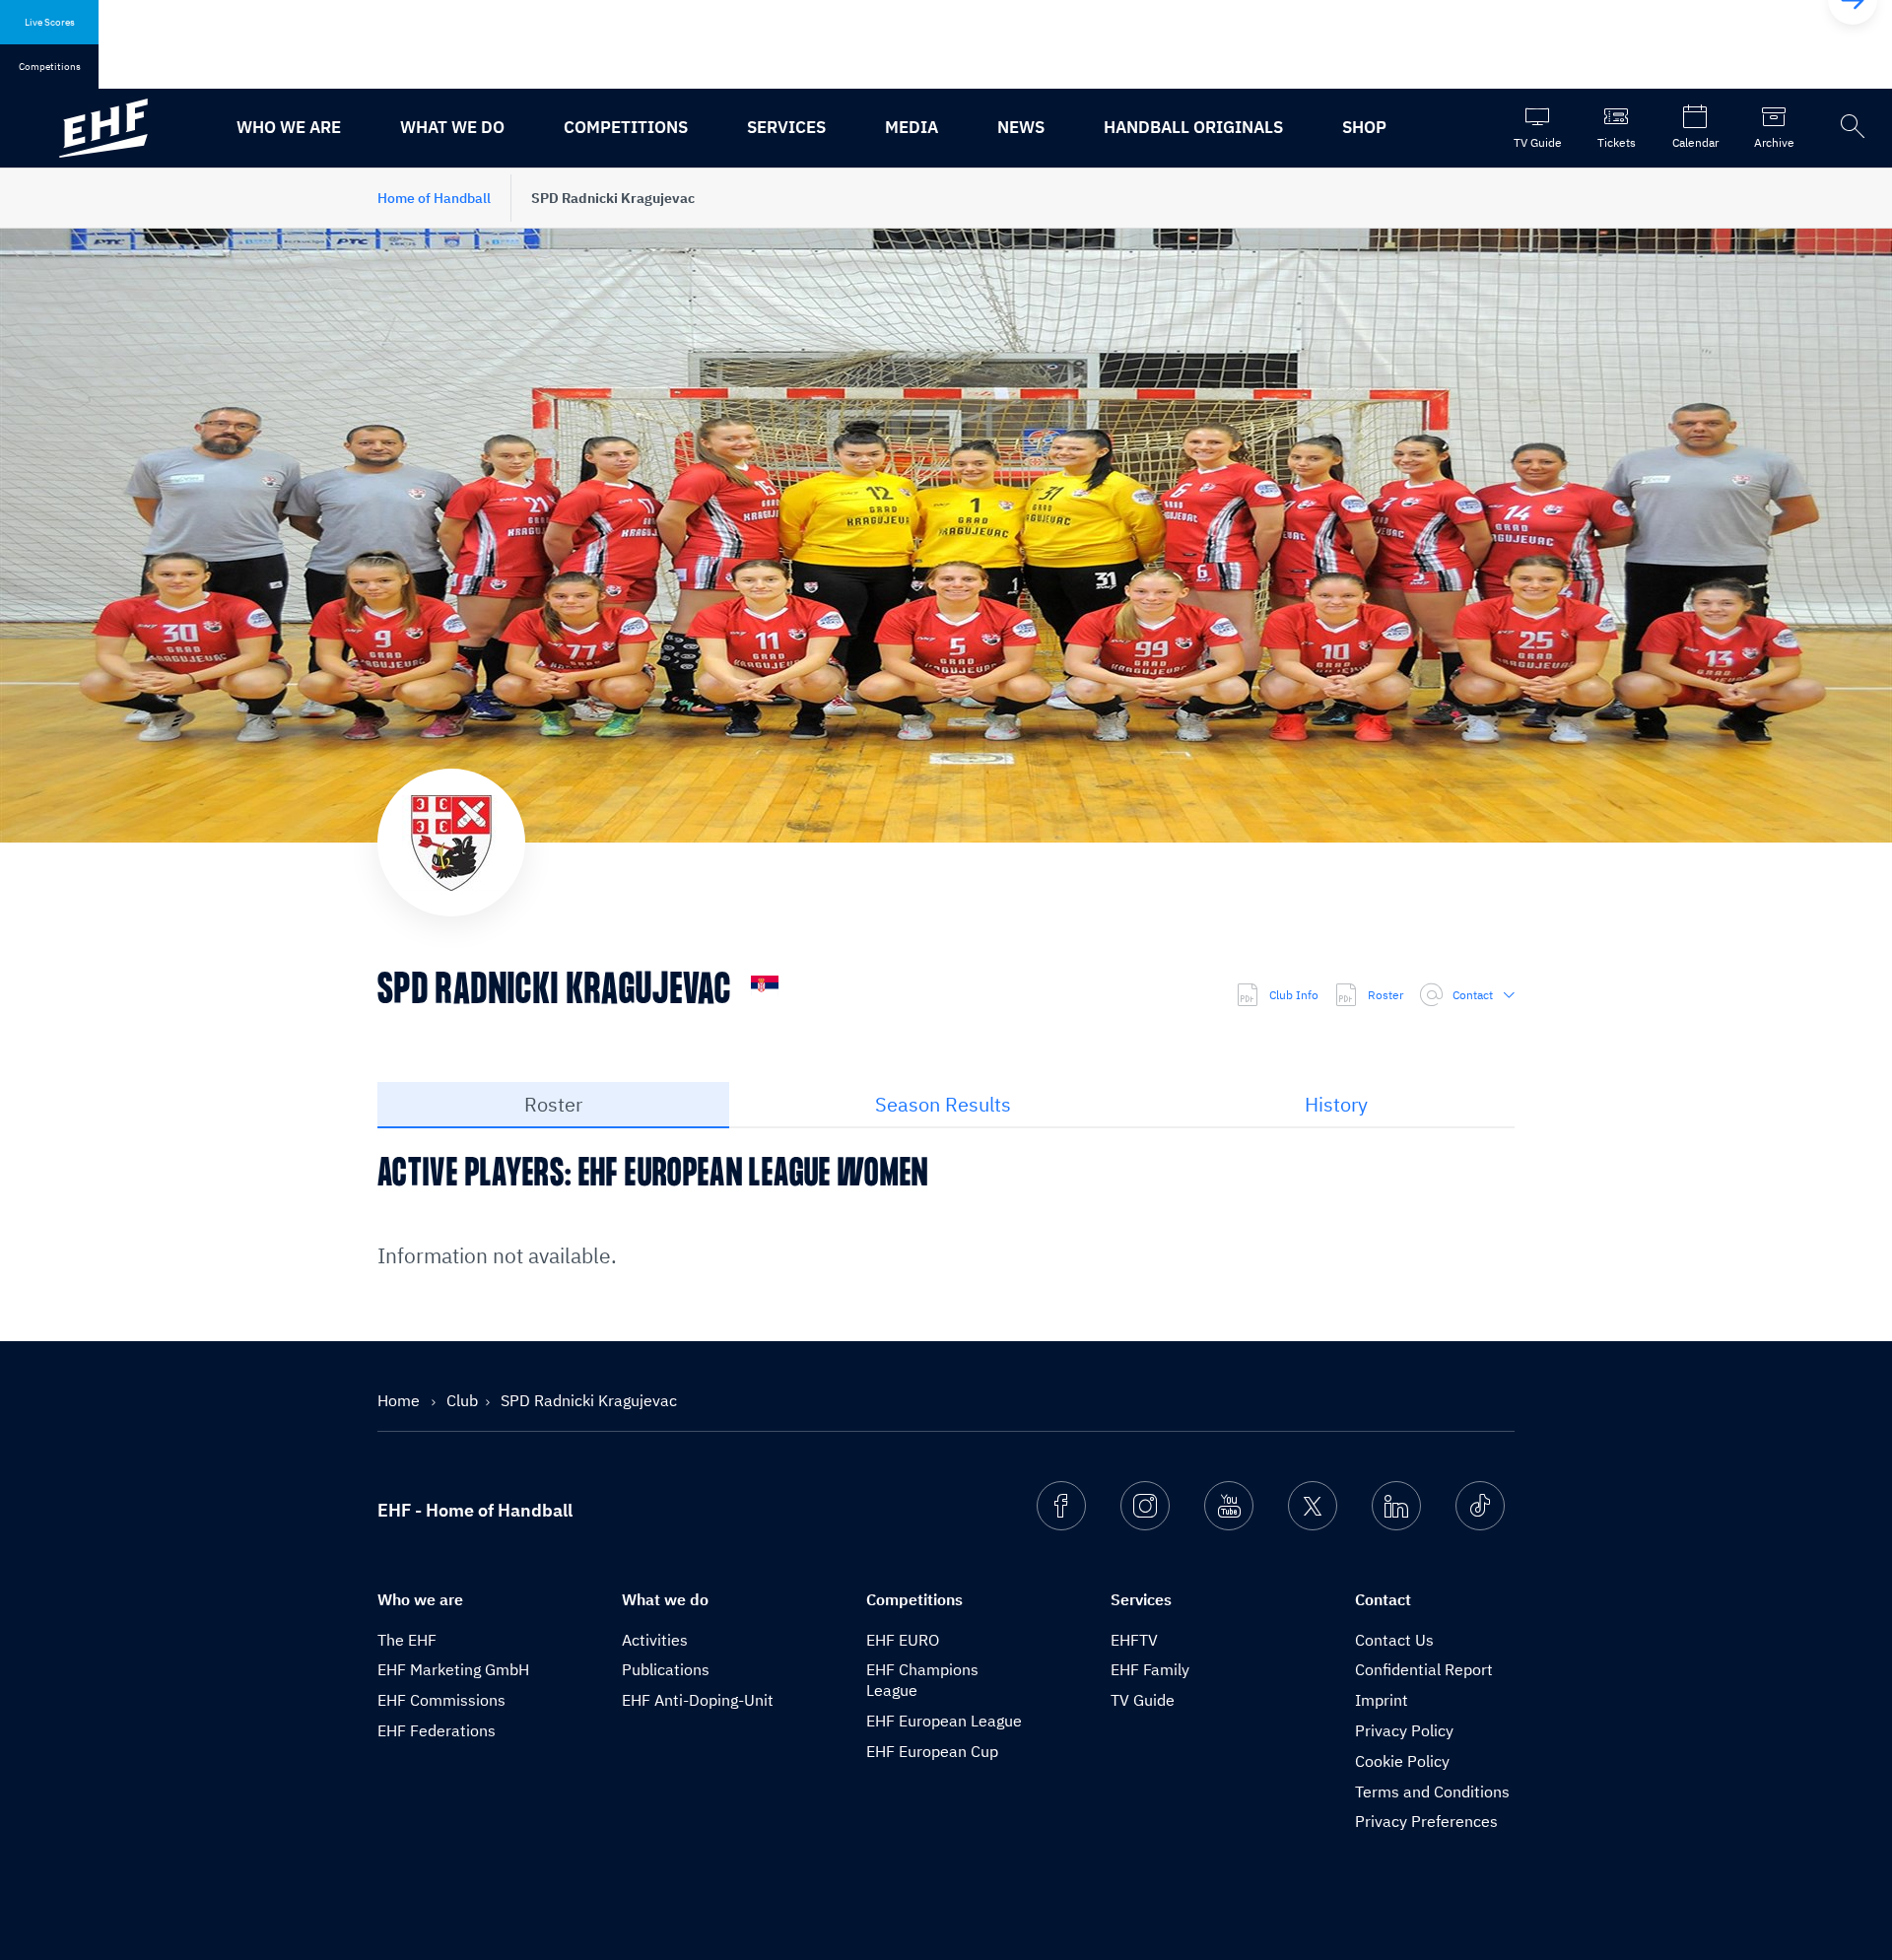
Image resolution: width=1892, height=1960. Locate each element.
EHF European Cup (932, 1751)
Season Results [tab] (943, 1104)
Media (912, 127)
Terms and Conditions (1432, 1791)
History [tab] (1336, 1104)
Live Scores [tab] (50, 22)
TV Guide (1143, 1700)
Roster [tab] (553, 1104)
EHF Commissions (441, 1700)
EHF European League (944, 1721)
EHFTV (1134, 1640)
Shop (1364, 127)
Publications (666, 1669)
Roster (1385, 995)
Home (401, 1400)
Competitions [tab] (50, 67)
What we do (452, 127)
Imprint (1382, 1700)
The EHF (407, 1640)
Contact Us (1394, 1640)
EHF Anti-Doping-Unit (698, 1700)
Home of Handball (434, 198)
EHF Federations (437, 1730)
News (1021, 127)
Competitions (626, 127)
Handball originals (1193, 127)
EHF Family (1150, 1669)
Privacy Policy (1404, 1730)
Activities (655, 1640)
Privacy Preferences (1426, 1821)
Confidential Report (1424, 1669)
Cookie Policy (1402, 1761)
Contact (1473, 995)
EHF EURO (903, 1640)
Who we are (289, 127)
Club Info (1294, 995)
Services (786, 127)
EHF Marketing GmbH (453, 1669)
